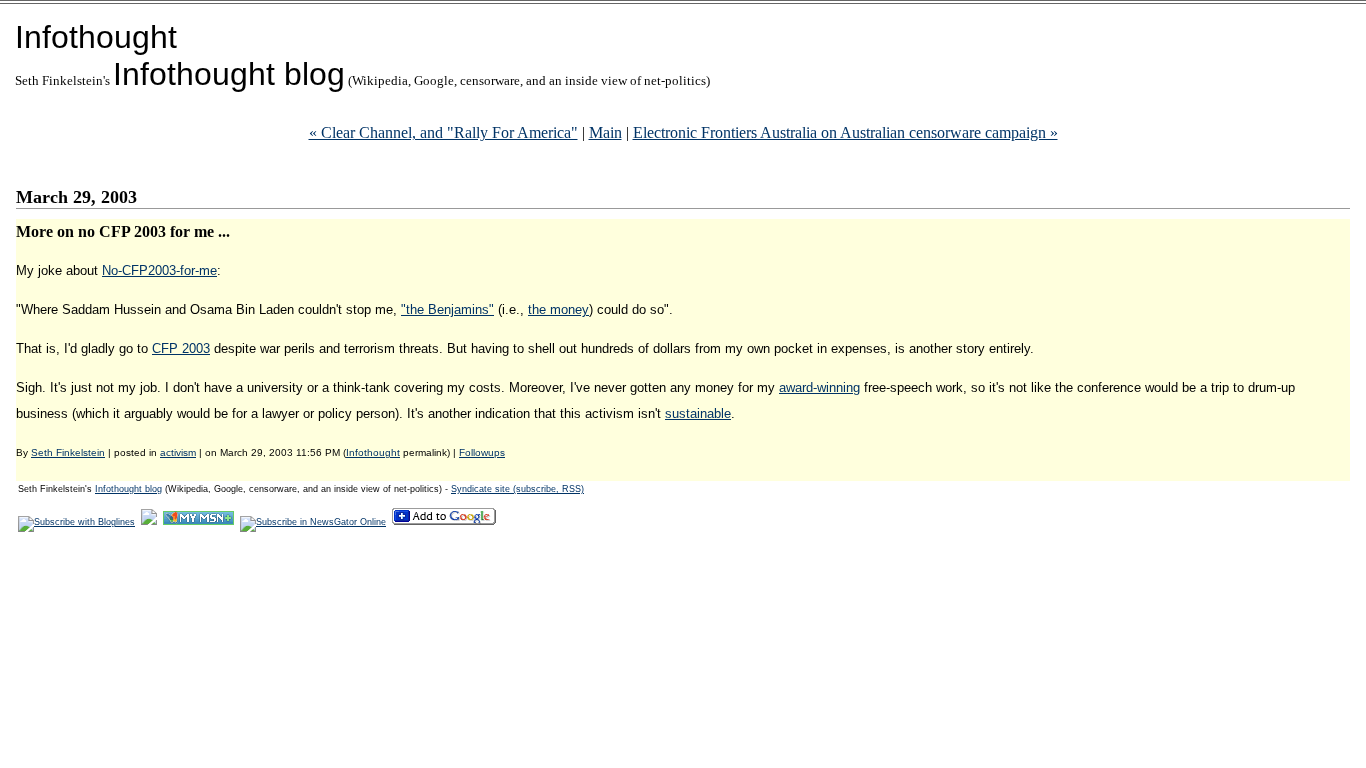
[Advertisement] (380, 595)
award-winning (819, 387)
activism (178, 452)
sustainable (698, 413)
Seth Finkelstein (68, 452)
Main (605, 132)
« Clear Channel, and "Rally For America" (443, 132)
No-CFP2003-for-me (159, 270)
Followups (482, 452)
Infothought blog (229, 74)
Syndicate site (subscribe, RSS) (517, 489)
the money (558, 309)
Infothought (96, 37)
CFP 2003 (181, 348)
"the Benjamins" (447, 309)
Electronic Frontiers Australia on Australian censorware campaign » (845, 132)
